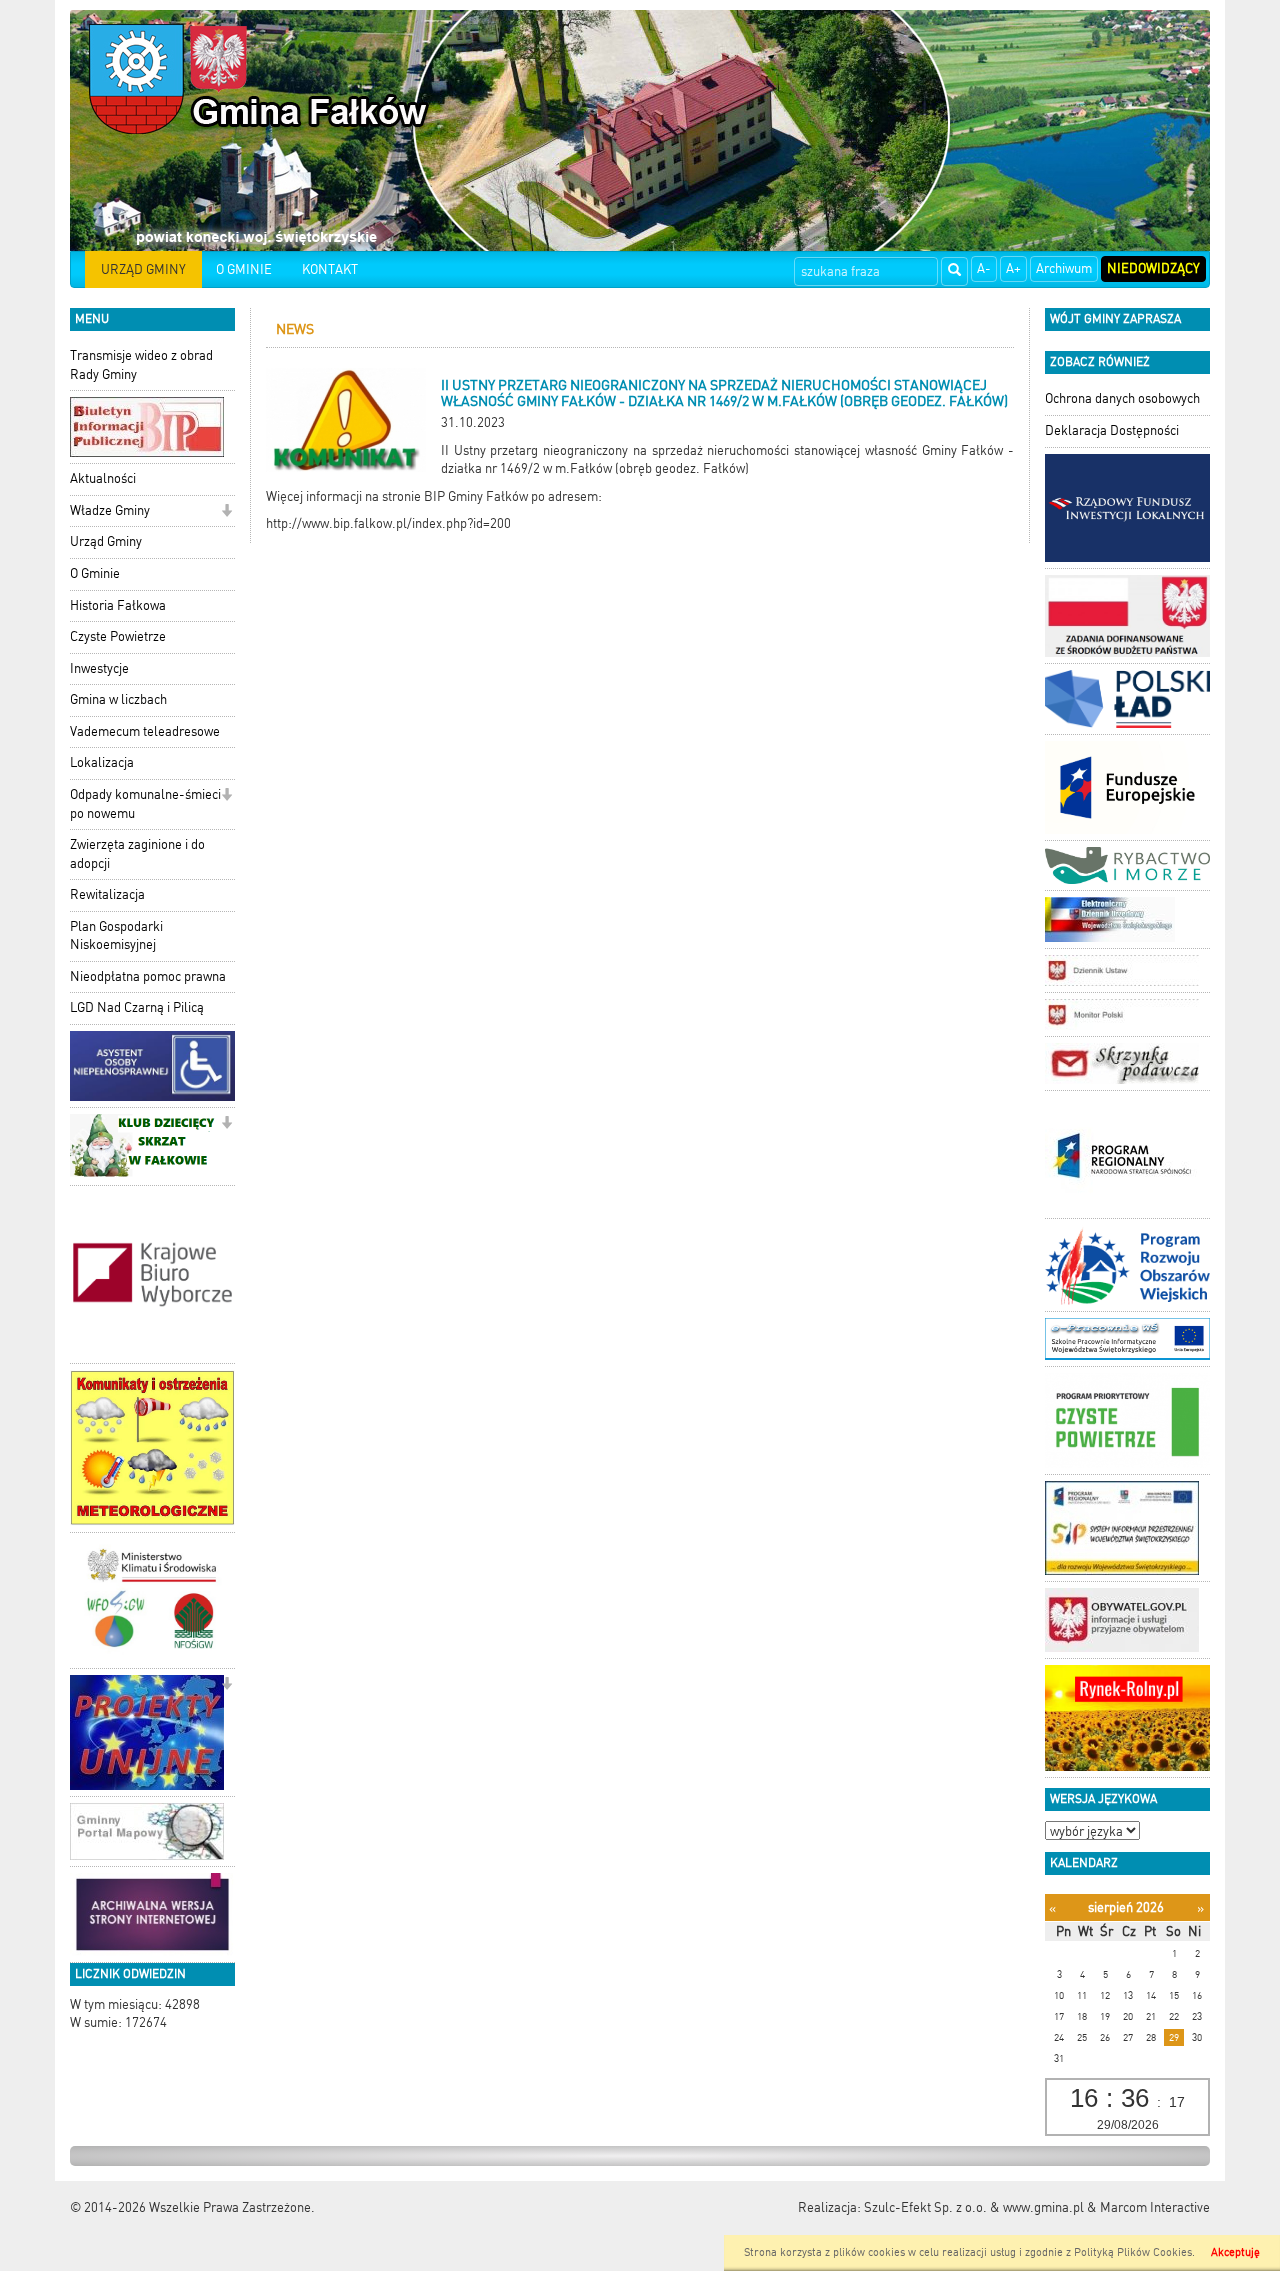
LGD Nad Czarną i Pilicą (137, 1007)
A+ (1013, 268)
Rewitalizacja (107, 894)
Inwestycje (99, 668)
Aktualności (103, 478)
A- (984, 268)
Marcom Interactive (1155, 2207)
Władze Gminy (110, 510)
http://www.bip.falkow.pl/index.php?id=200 (388, 523)
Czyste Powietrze (118, 636)
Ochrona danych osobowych (1122, 398)
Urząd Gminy (106, 541)
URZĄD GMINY (143, 269)
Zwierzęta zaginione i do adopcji (137, 854)
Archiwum (1064, 268)
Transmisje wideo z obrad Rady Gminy (141, 365)
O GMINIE (244, 269)
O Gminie (95, 573)
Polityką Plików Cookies (1133, 2252)
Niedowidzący (1153, 268)
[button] (226, 512)
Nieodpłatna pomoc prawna (148, 976)
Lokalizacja (102, 762)
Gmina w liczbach (118, 699)
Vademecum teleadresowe (145, 731)
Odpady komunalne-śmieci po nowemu (145, 804)
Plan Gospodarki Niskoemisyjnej (116, 936)
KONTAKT (330, 269)
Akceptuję (1235, 2252)
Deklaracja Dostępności (1112, 430)
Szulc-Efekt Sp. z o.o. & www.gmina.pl (974, 2207)
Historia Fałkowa (118, 605)
